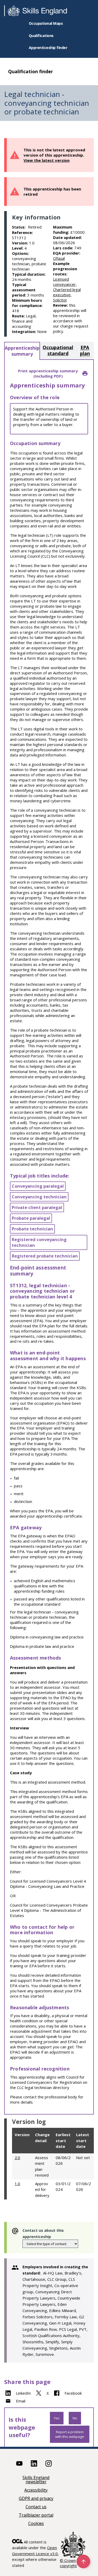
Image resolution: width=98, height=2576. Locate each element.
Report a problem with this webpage (70, 2434)
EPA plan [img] (85, 350)
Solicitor (60, 300)
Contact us (36, 2507)
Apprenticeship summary (22, 351)
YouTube (19, 2463)
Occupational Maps (46, 23)
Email (21, 2401)
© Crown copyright (68, 2563)
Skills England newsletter (36, 2480)
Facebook (73, 2393)
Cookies (36, 2524)
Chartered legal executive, (67, 292)
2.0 (17, 2158)
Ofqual (59, 258)
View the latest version (47, 160)
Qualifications (41, 36)
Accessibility (36, 2490)
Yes (57, 2418)
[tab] (22, 351)
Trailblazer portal (36, 2515)
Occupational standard (58, 350)
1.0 (17, 2184)
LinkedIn (23, 2393)
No (75, 2418)
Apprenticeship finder (48, 48)
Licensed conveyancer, (65, 282)
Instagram (49, 2463)
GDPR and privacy (36, 2499)
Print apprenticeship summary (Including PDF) (48, 373)
